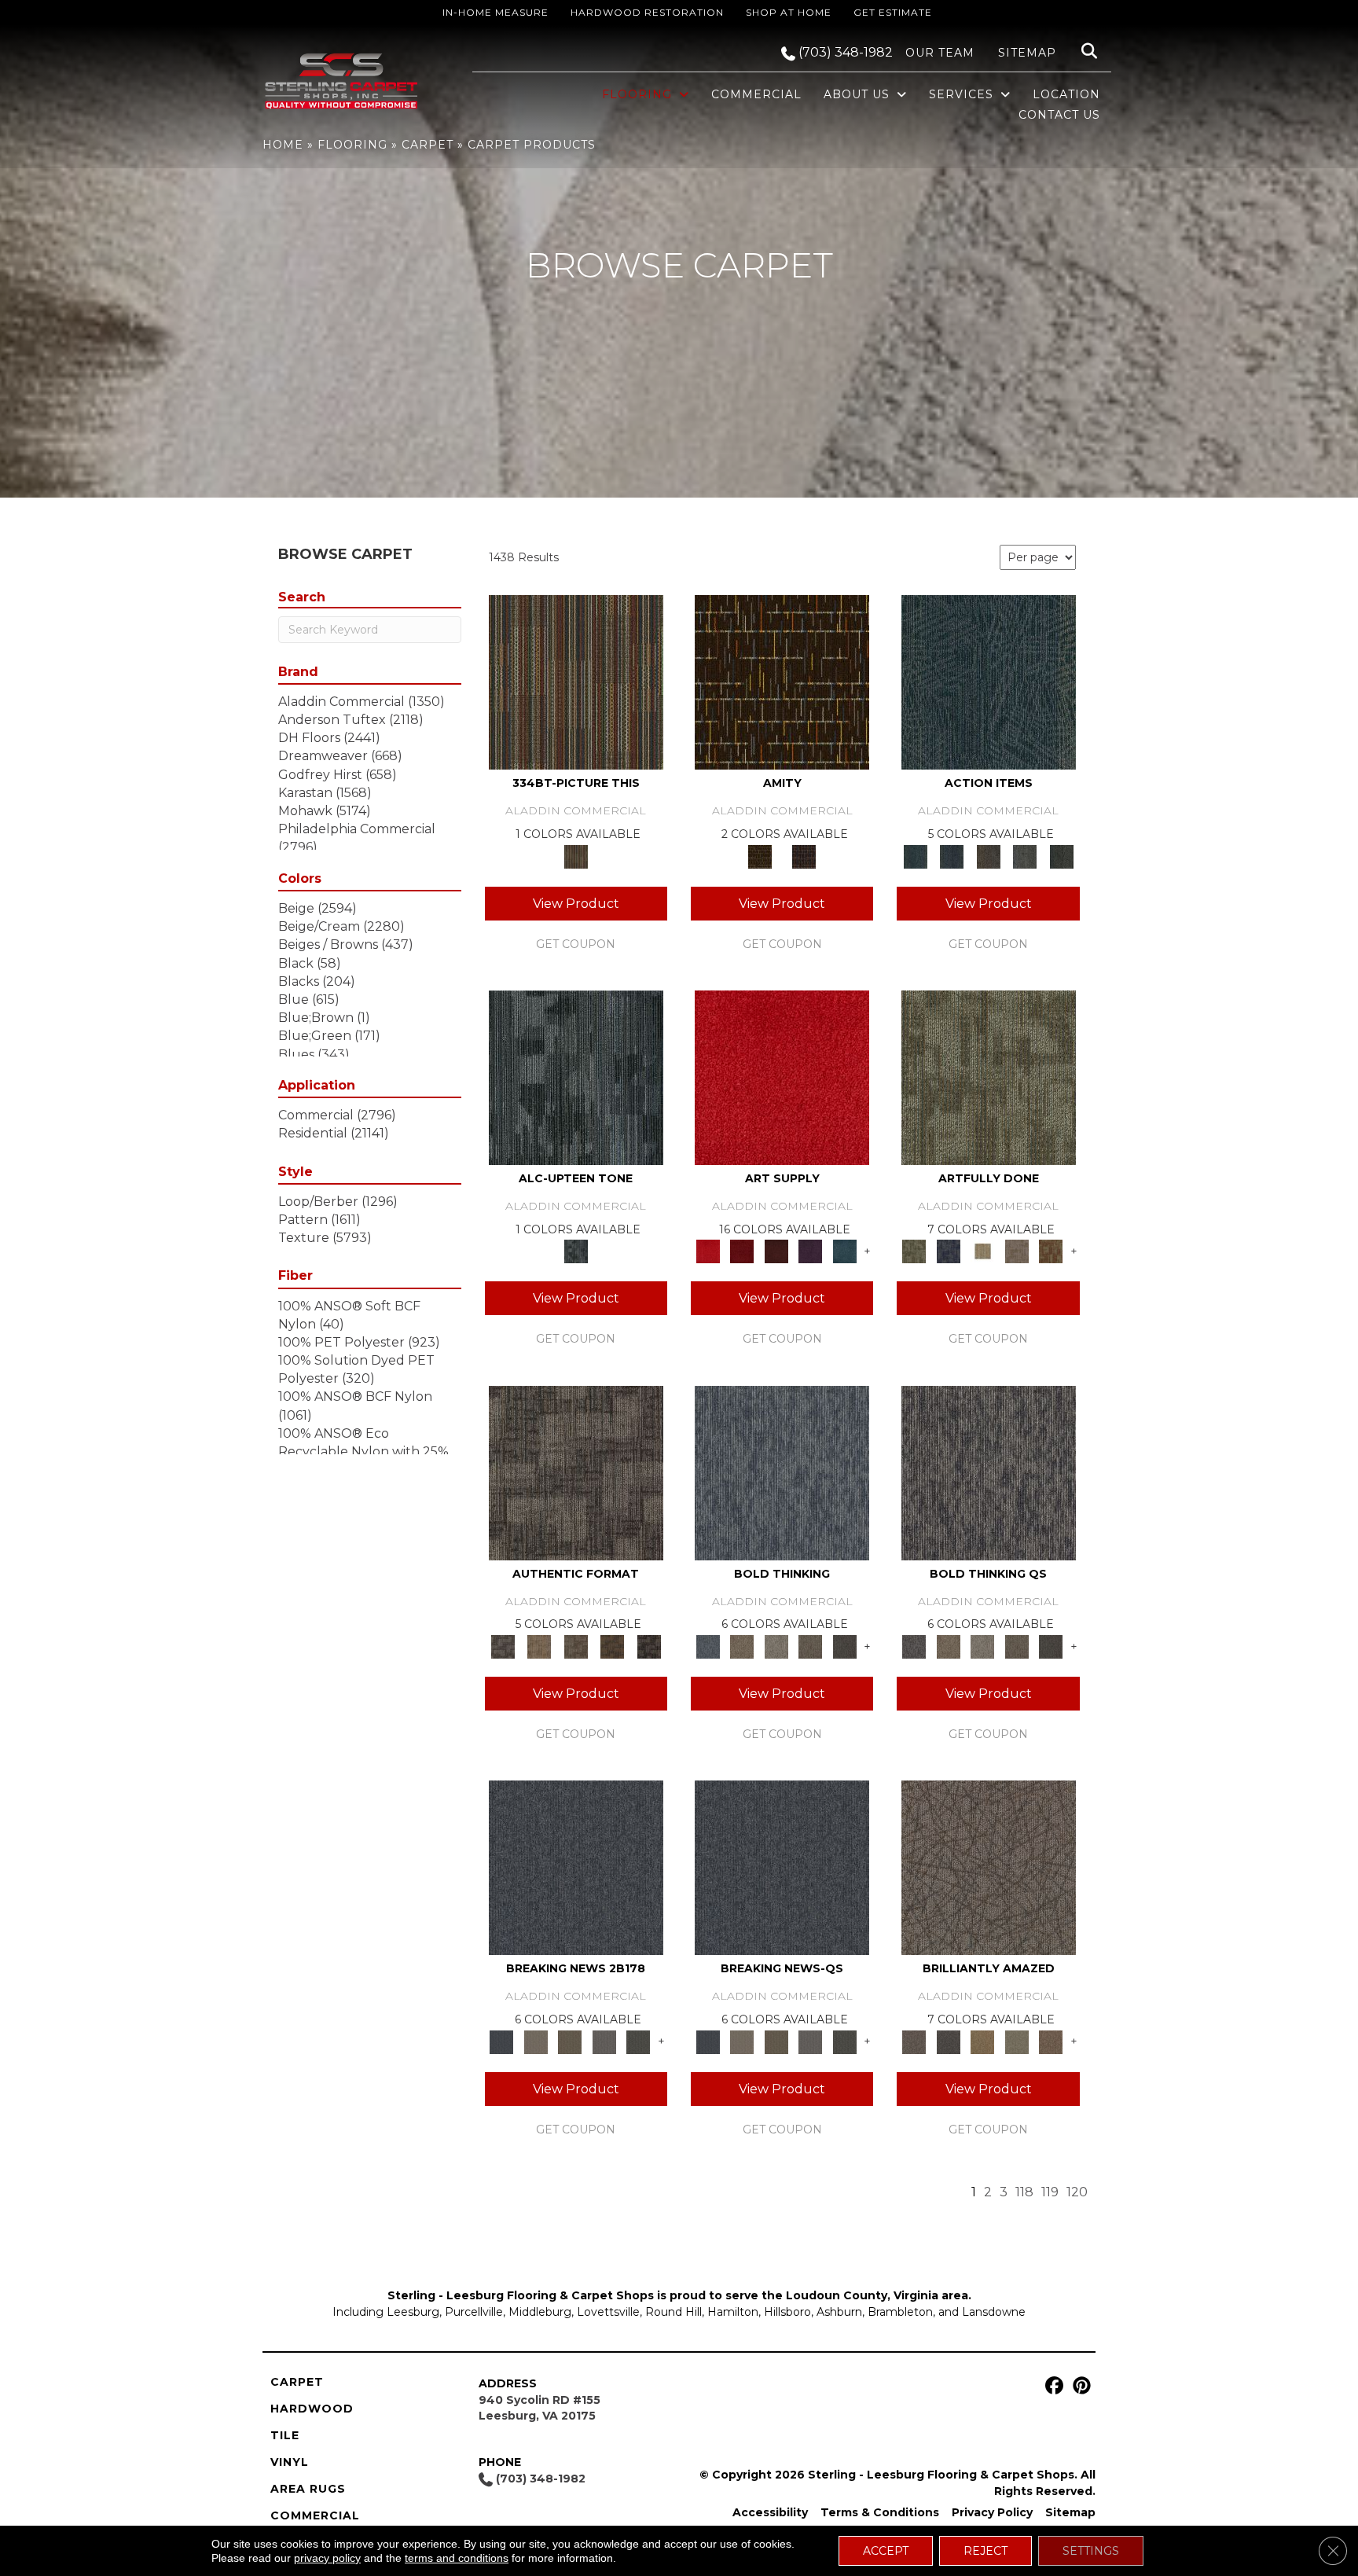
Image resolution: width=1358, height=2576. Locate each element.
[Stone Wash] (845, 1251)
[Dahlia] (741, 1251)
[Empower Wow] (1017, 2041)
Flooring (352, 145)
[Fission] (810, 1645)
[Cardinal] (782, 1077)
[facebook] (1052, 2386)
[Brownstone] (988, 855)
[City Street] (1061, 855)
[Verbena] (810, 1251)
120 (1077, 2192)
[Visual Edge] (576, 1472)
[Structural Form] (649, 1645)
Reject (985, 2551)
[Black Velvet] (804, 855)
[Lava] (776, 1645)
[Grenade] (741, 1645)
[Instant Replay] (604, 2041)
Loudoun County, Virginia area (877, 2295)
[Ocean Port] (952, 855)
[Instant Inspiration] (1051, 2041)
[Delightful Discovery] (989, 1077)
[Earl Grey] (1025, 855)
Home (283, 145)
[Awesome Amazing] (1017, 1251)
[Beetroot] (776, 1251)
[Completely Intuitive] (982, 2041)
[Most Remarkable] (948, 1251)
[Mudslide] (576, 682)
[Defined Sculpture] (539, 1645)
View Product (576, 904)
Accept (886, 2551)
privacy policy (327, 2558)
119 (1050, 2192)
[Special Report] (570, 2041)
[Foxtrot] (576, 1077)
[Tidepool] (989, 682)
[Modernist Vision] (982, 1251)
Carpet (428, 145)
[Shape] (782, 1472)
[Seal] (845, 1645)
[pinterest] (1079, 2386)
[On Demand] (638, 2041)
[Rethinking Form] (613, 1645)
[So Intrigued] (989, 1867)
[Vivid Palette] (1051, 1251)
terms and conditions (457, 2558)
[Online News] (576, 1867)
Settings (1091, 2551)
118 (1024, 2192)
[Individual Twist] (576, 1645)
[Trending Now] (536, 2041)
